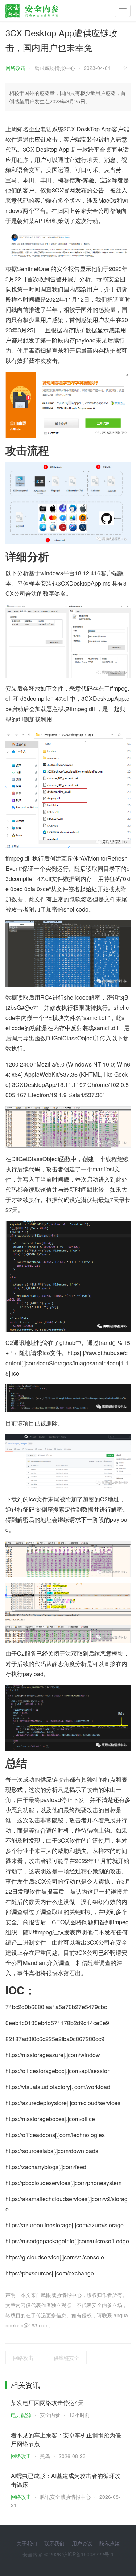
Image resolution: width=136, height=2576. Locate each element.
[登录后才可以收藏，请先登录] (127, 67)
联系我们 (54, 2543)
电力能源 (21, 2415)
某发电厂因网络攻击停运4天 (47, 2403)
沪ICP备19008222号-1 (88, 2554)
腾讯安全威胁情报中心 (65, 2497)
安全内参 (50, 2415)
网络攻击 (16, 68)
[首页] (32, 9)
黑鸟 (45, 2456)
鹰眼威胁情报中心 (55, 68)
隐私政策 (110, 2543)
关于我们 (27, 2543)
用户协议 (82, 2543)
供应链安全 (66, 2358)
